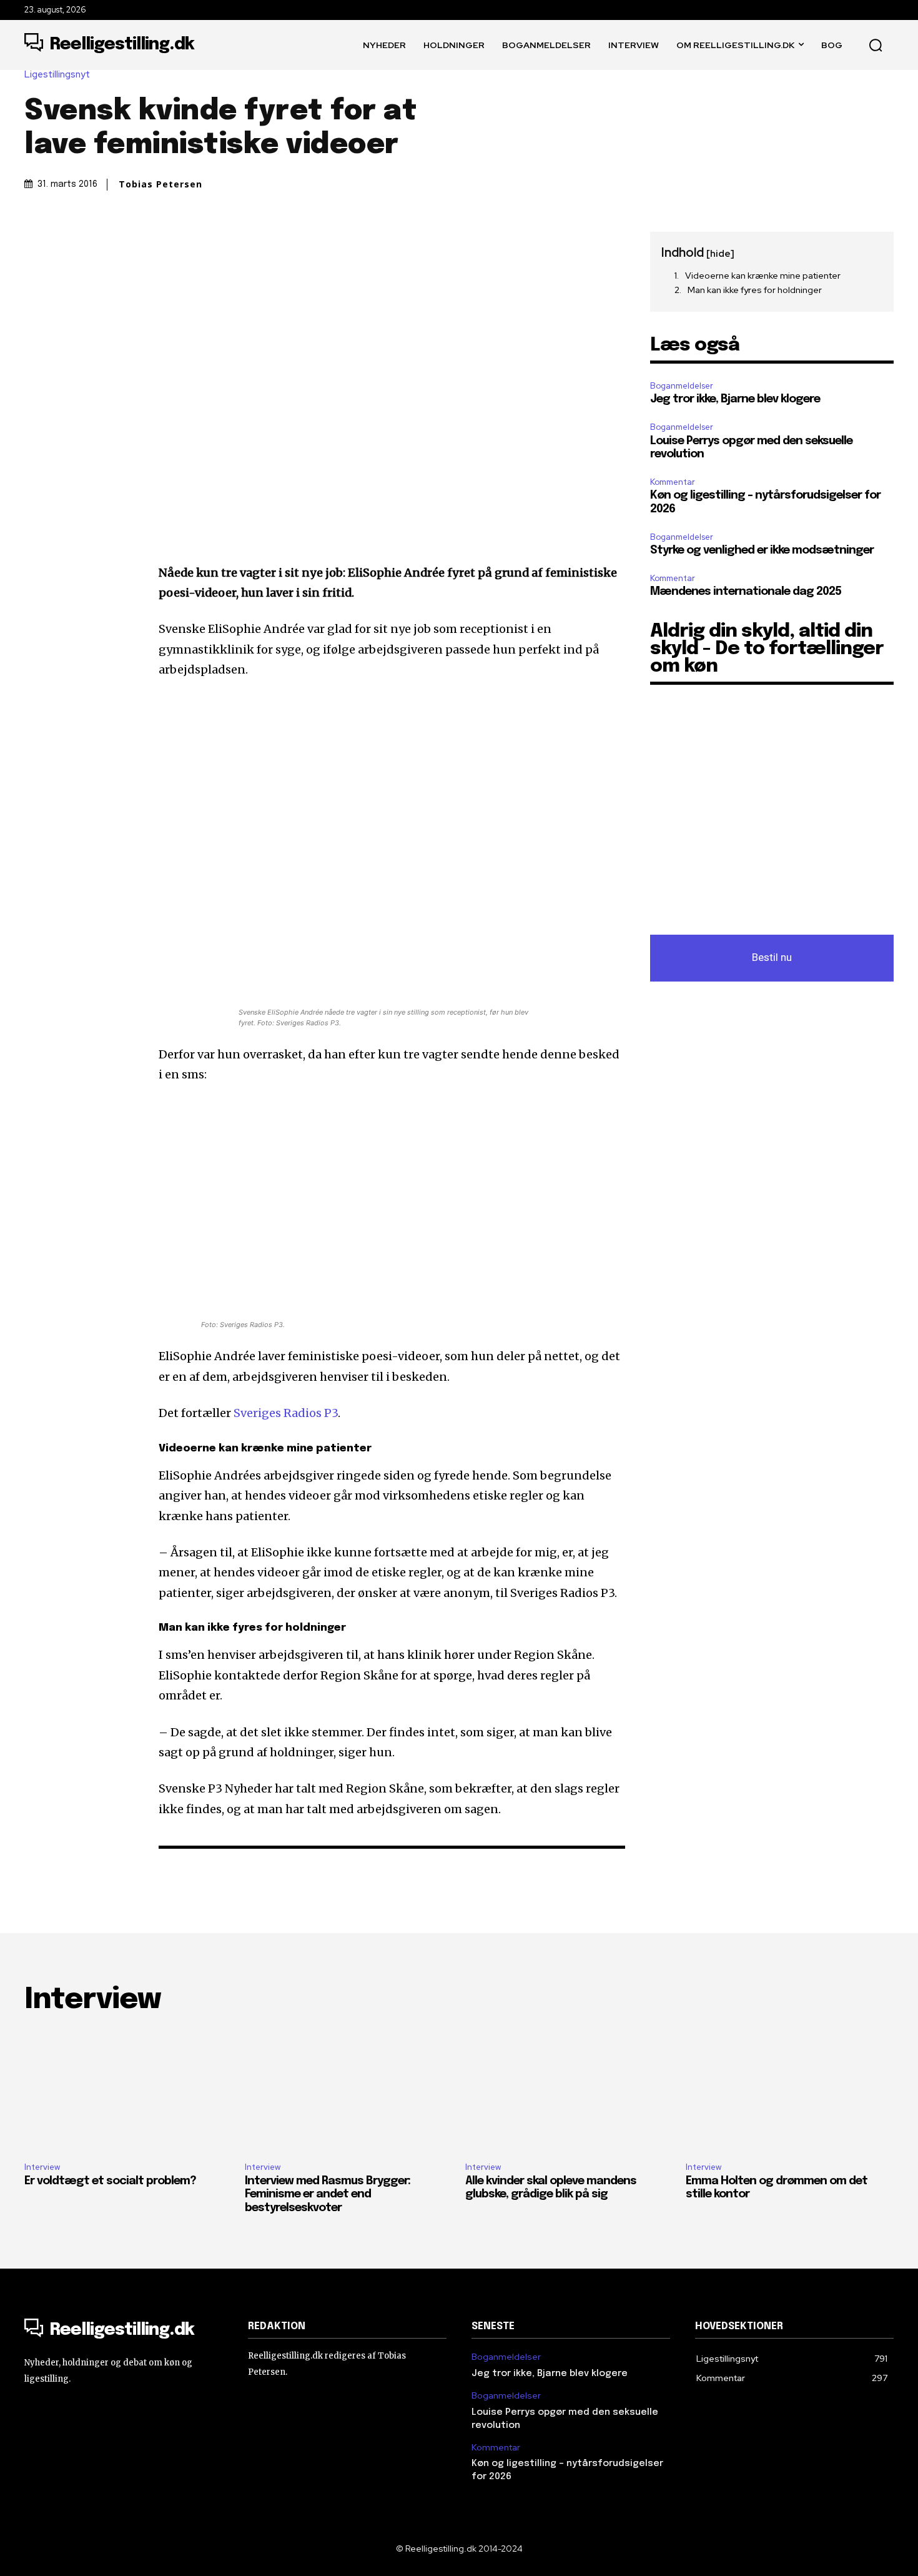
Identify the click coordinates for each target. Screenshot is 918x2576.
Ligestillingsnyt (57, 75)
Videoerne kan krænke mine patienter (763, 276)
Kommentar (673, 482)
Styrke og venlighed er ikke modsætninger (762, 550)
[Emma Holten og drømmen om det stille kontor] (790, 2090)
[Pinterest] (94, 244)
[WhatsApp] (123, 244)
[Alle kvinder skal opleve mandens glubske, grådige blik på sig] (569, 2090)
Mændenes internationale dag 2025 (746, 592)
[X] (66, 244)
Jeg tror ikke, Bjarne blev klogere (735, 399)
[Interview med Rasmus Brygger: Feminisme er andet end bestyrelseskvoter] (349, 2090)
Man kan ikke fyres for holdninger (755, 290)
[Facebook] (37, 244)
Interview (42, 2167)
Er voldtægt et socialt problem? (110, 2181)
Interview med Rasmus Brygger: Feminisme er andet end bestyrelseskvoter (328, 2195)
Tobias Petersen (160, 184)
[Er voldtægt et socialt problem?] (128, 2090)
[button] (876, 45)
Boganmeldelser (682, 386)
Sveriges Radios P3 (286, 1413)
